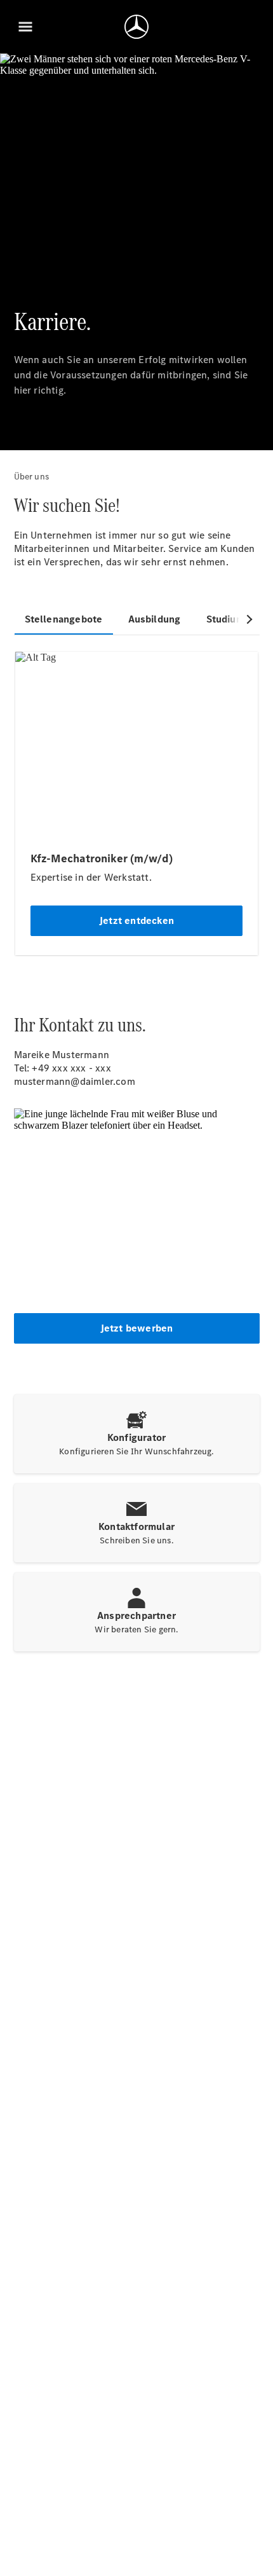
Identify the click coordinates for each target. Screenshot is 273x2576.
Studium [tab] (225, 619)
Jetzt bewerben (137, 1328)
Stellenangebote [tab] (64, 619)
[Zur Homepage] (136, 27)
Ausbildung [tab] (155, 619)
